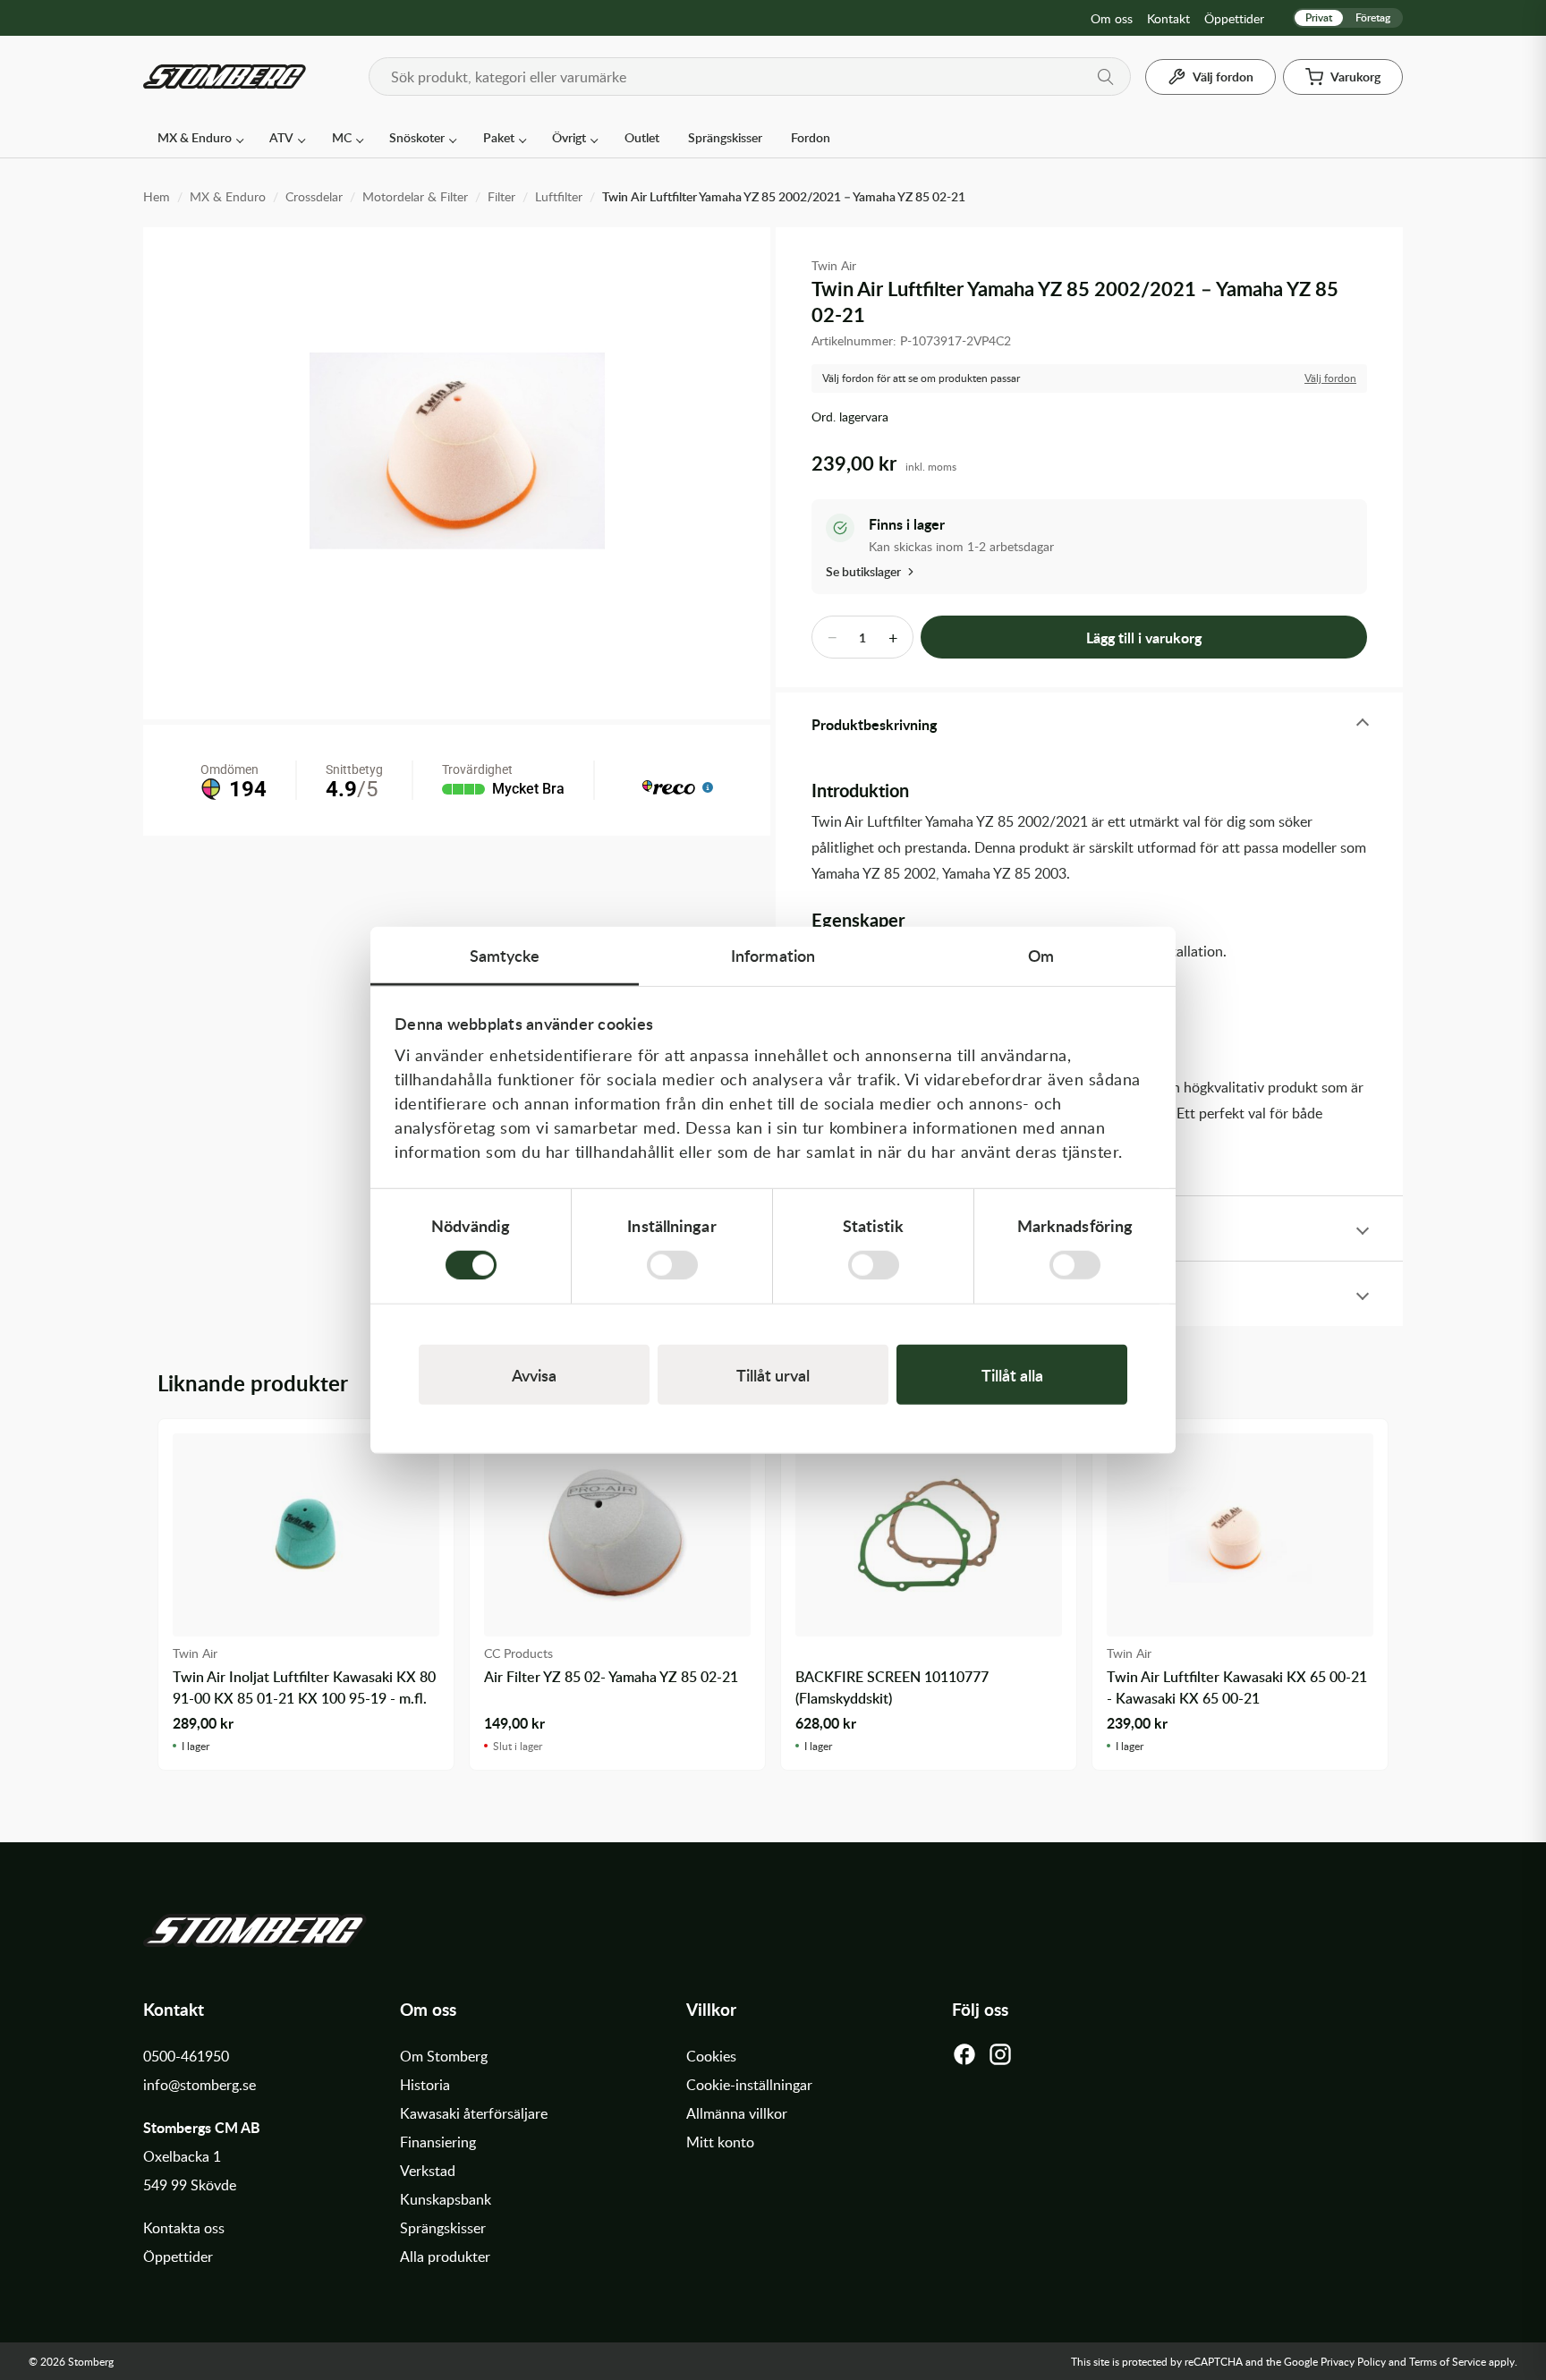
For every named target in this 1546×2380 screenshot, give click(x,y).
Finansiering (438, 2142)
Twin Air (834, 265)
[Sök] (1106, 77)
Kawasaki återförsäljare (474, 2113)
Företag (1373, 17)
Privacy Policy (1353, 2361)
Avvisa (534, 1374)
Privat (1319, 17)
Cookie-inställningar (749, 2085)
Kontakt (1168, 18)
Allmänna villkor (737, 2113)
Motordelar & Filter (415, 196)
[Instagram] (1000, 2059)
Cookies (711, 2056)
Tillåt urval (773, 1374)
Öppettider (1234, 18)
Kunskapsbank (446, 2199)
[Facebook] (964, 2059)
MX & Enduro (195, 137)
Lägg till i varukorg (1144, 637)
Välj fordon (1330, 378)
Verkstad (428, 2171)
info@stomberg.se (200, 2085)
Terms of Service (1448, 2361)
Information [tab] (773, 955)
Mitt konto (720, 2142)
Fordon (811, 137)
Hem (157, 196)
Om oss (1112, 18)
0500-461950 (186, 2056)
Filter (501, 196)
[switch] (672, 1264)
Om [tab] (1041, 955)
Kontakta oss (184, 2228)
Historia (425, 2085)
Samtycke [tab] (505, 955)
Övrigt (569, 137)
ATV (281, 137)
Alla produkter (445, 2257)
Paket (499, 137)
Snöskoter (417, 137)
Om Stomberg (444, 2056)
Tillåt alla (1012, 1374)
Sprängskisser (725, 137)
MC (342, 137)
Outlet (642, 137)
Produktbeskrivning (874, 724)
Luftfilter (559, 196)
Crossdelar (314, 196)
